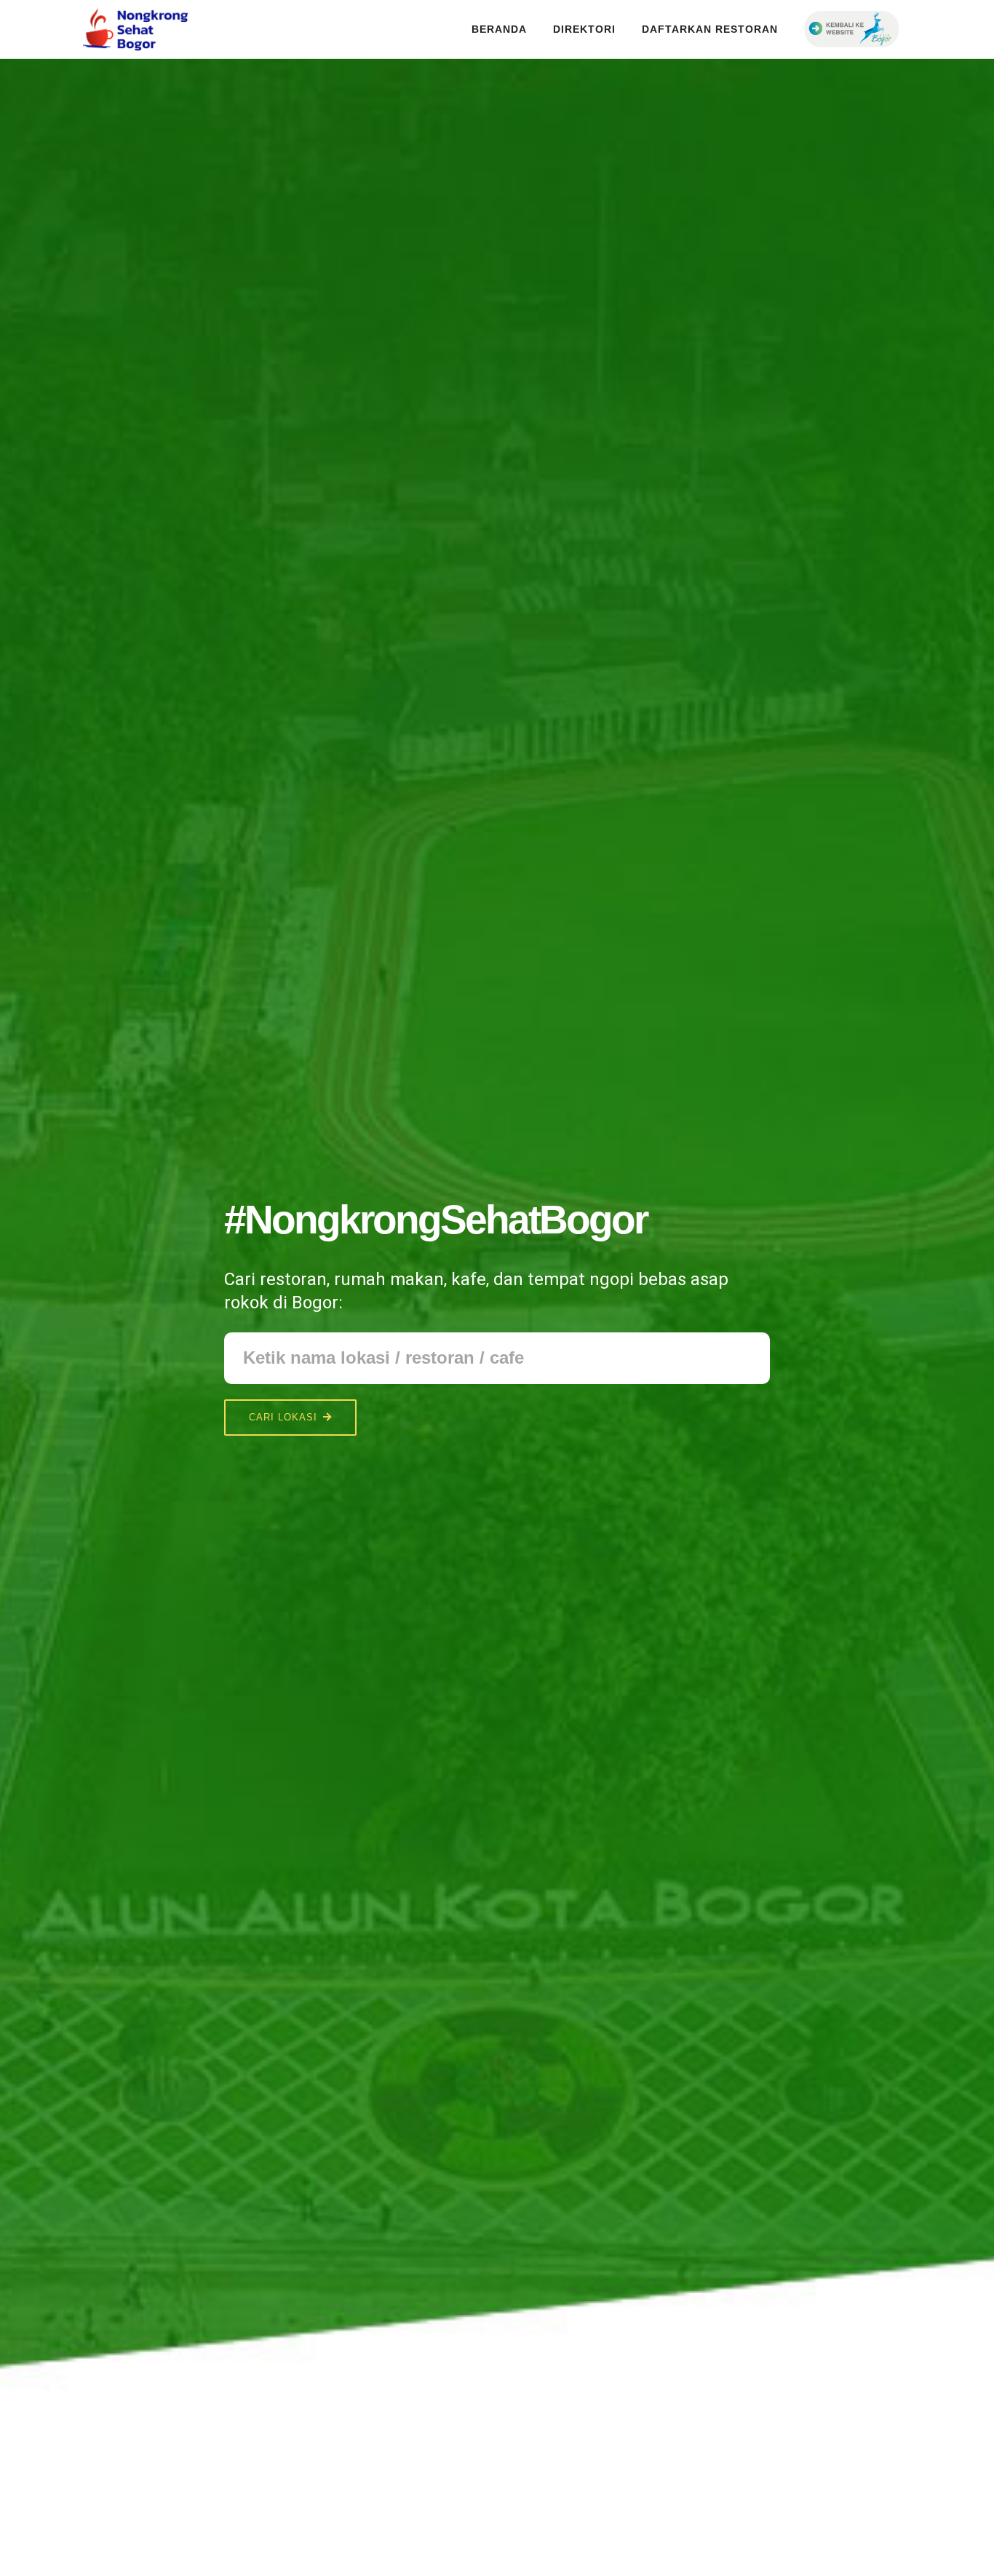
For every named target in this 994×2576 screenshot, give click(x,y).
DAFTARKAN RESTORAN (710, 29)
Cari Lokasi (283, 1417)
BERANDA (499, 29)
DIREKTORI (584, 29)
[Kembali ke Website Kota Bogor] (851, 24)
